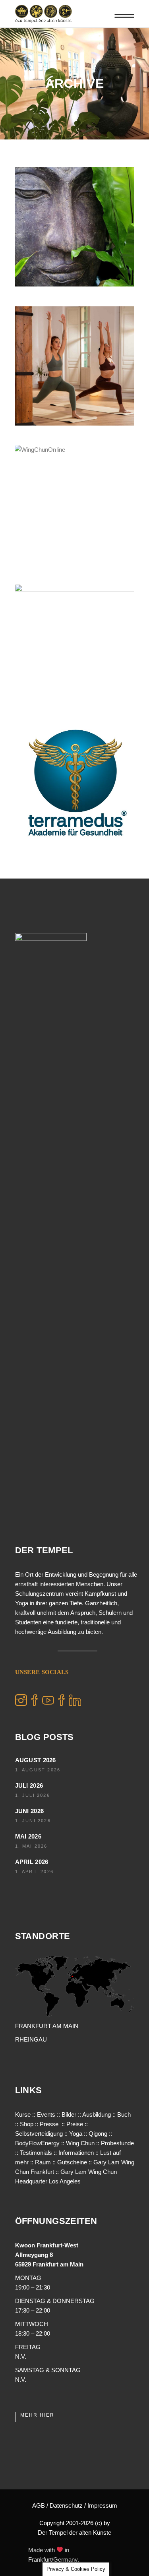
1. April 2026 (35, 1872)
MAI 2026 (28, 1836)
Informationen (76, 2153)
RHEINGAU (31, 2039)
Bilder (69, 2114)
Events (46, 2114)
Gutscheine (72, 2162)
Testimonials (36, 2153)
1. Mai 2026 (31, 1846)
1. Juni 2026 (33, 1821)
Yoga (76, 2134)
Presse (49, 2124)
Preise (75, 2124)
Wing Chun (80, 2143)
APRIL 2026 (32, 1862)
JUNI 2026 (30, 1811)
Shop (27, 2124)
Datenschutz (66, 2505)
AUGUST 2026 (36, 1760)
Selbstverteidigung (39, 2134)
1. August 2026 (38, 1770)
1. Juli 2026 (33, 1795)
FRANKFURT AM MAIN (47, 2026)
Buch (124, 2114)
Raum (43, 2162)
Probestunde (117, 2143)
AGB (39, 2505)
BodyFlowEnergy (37, 2143)
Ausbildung (97, 2114)
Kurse (23, 2114)
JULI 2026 (29, 1785)
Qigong (98, 2134)
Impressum (102, 2505)
